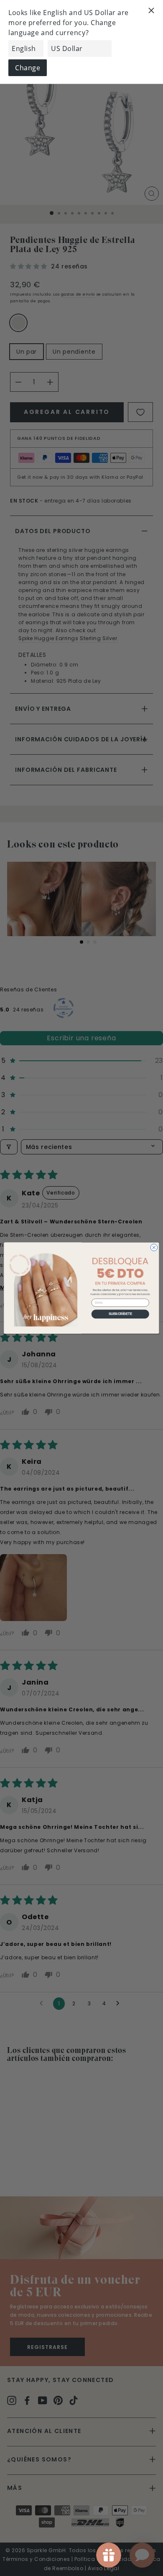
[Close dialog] (154, 1247)
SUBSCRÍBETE (120, 1314)
